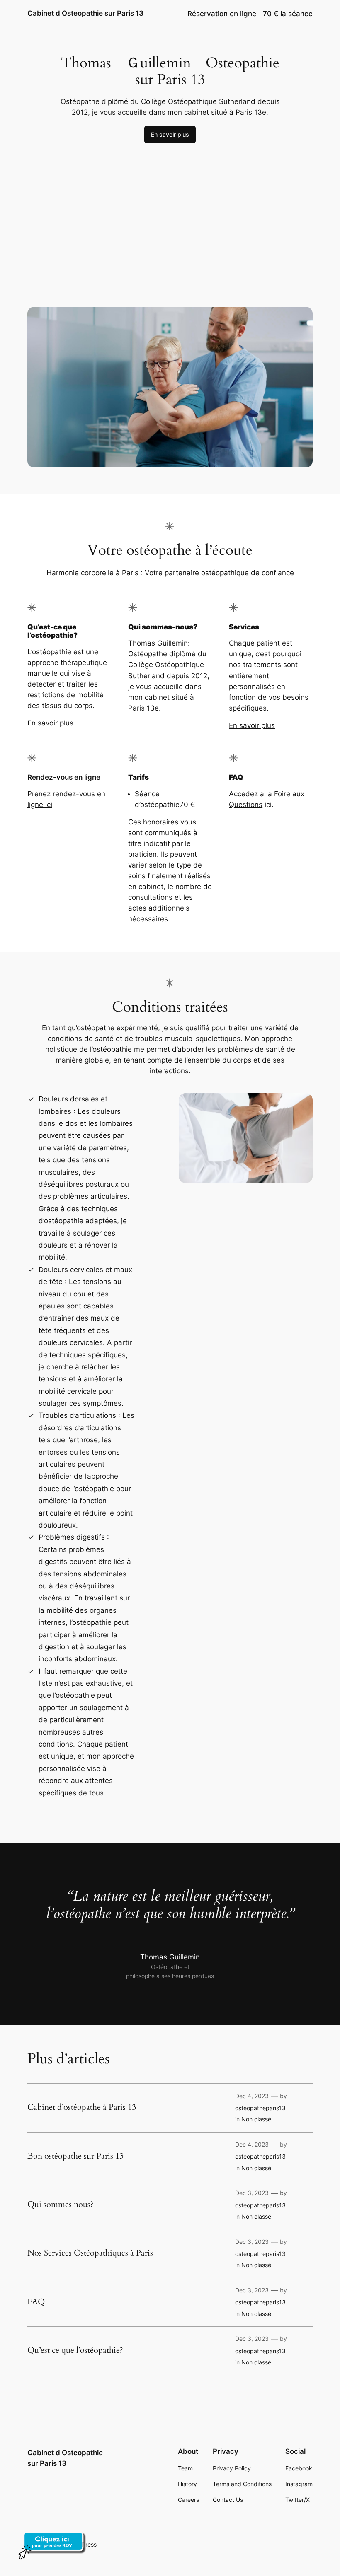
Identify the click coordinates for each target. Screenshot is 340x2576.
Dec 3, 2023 (252, 2193)
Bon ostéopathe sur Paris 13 (75, 2156)
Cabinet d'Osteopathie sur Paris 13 (85, 13)
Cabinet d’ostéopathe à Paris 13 (82, 2107)
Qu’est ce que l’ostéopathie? (75, 2350)
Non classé (256, 2119)
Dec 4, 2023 (252, 2096)
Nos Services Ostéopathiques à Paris (90, 2253)
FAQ (36, 2302)
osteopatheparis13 (260, 2108)
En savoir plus (170, 134)
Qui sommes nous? (61, 2205)
